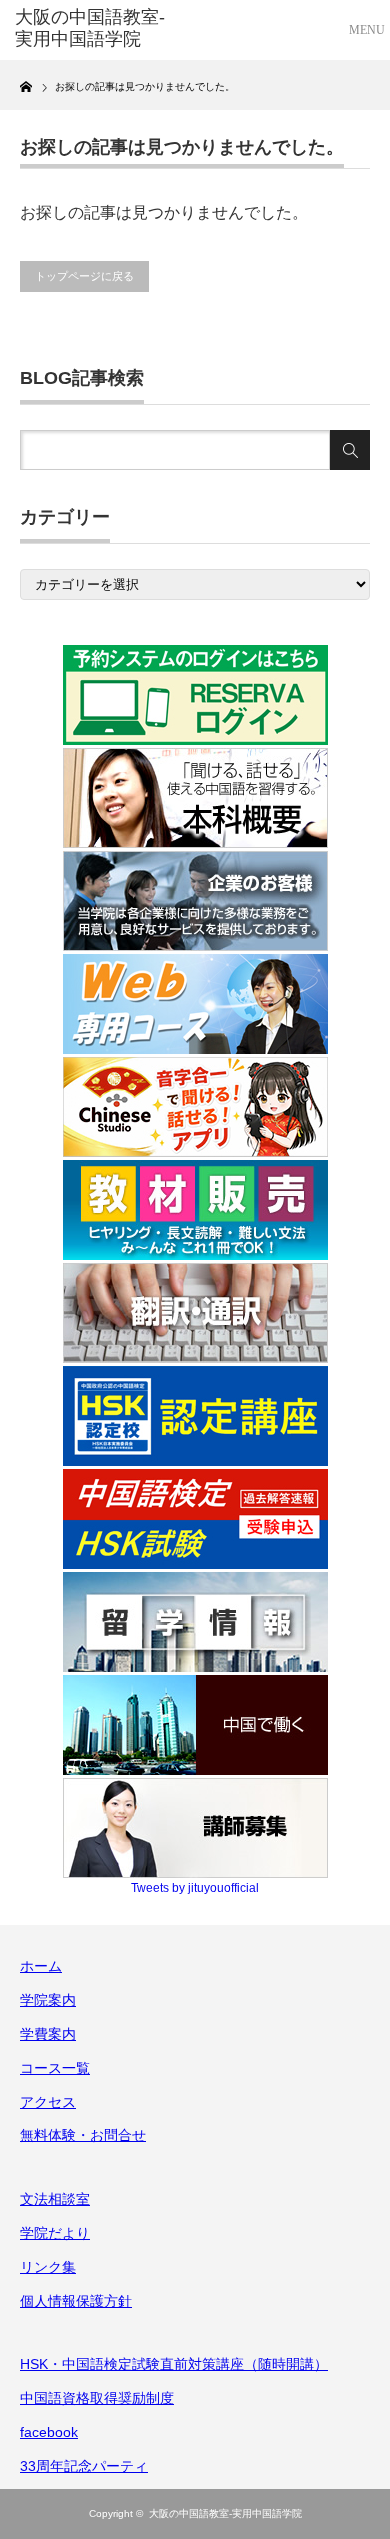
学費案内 (48, 2034)
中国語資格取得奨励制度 (97, 2398)
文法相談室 (55, 2199)
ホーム (41, 1966)
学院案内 (48, 2000)
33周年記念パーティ (84, 2466)
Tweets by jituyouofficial (195, 1888)
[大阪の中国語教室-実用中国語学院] (93, 28)
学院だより (55, 2233)
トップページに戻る (84, 276)
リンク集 (48, 2267)
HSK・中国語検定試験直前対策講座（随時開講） (174, 2364)
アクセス (48, 2102)
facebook (49, 2432)
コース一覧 (55, 2068)
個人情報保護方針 (76, 2301)
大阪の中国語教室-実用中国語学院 (225, 2513)
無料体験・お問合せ (83, 2135)
